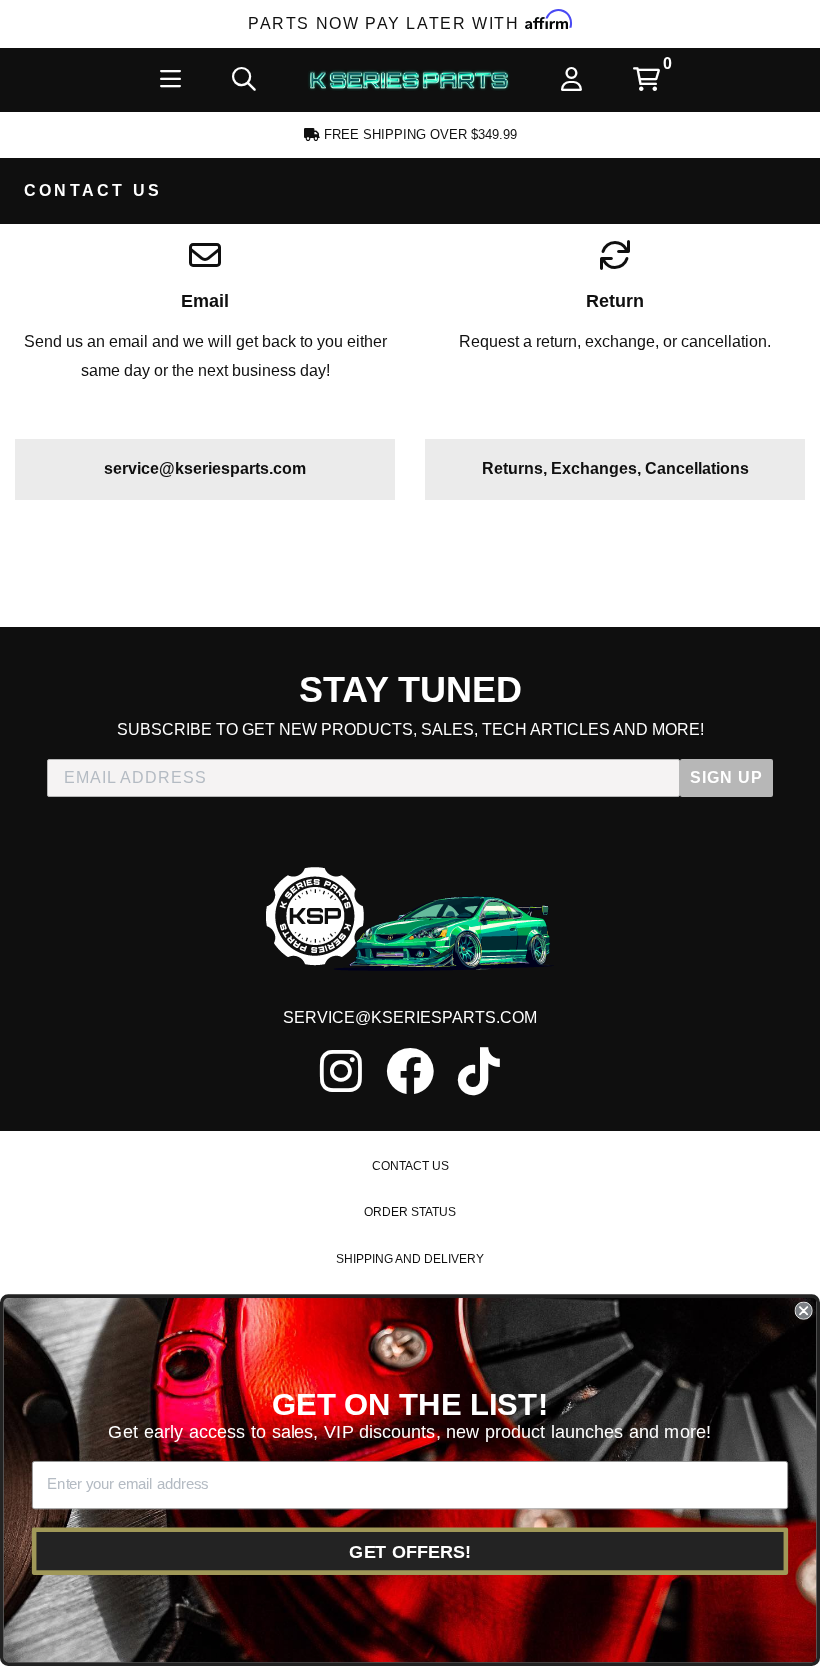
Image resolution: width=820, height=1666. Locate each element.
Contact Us (410, 1166)
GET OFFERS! (410, 1551)
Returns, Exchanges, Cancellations (615, 468)
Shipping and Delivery (410, 1259)
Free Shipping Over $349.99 (418, 134)
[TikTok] (479, 1071)
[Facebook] (410, 1071)
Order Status (410, 1212)
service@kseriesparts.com (205, 468)
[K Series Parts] (409, 80)
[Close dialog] (803, 1311)
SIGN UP (726, 777)
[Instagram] (341, 1071)
